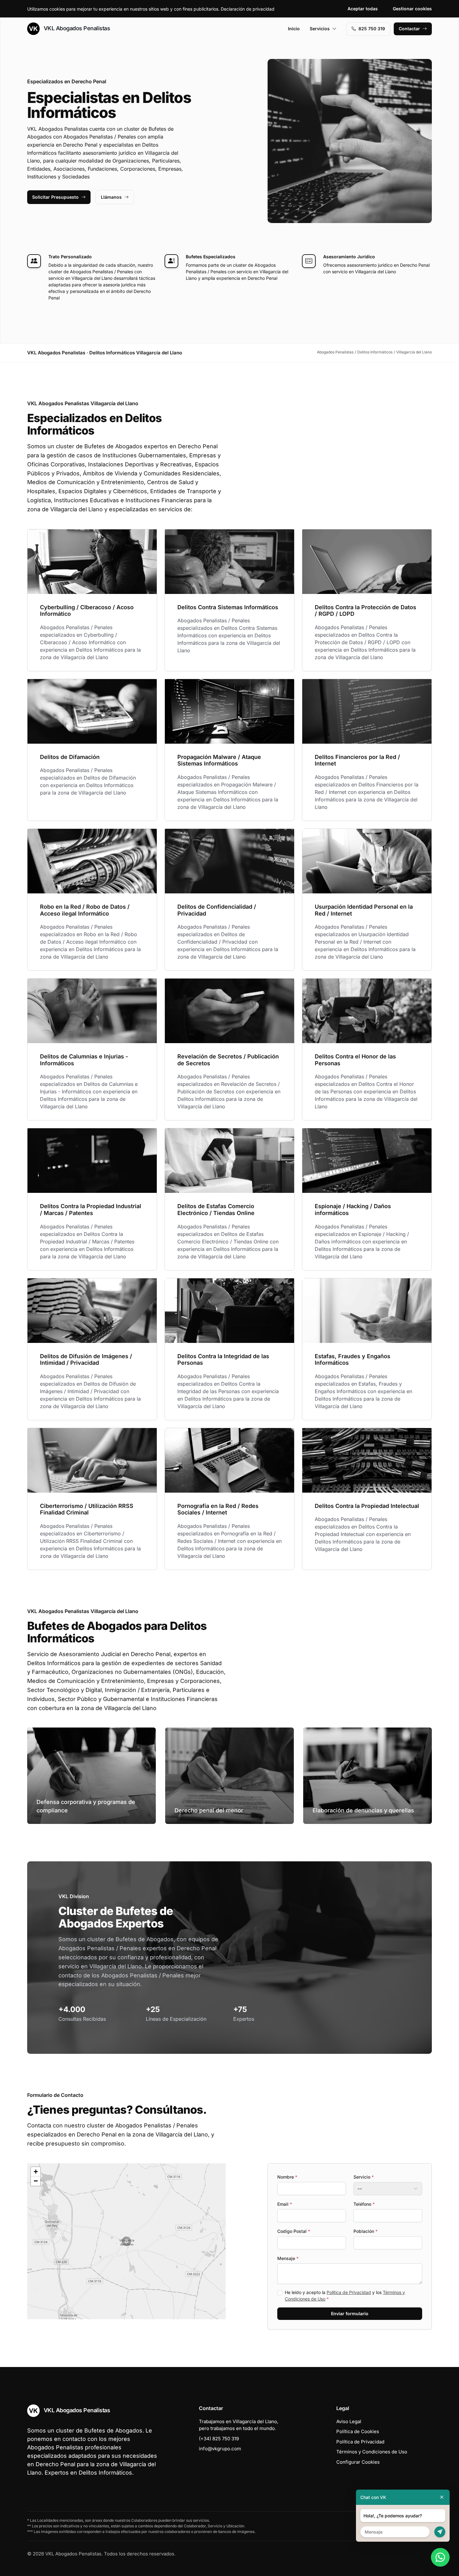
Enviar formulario (350, 2314)
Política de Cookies (358, 2431)
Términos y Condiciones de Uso (372, 2452)
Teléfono (364, 2204)
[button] (126, 2241)
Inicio (294, 29)
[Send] (440, 2532)
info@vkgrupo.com (220, 2449)
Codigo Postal (294, 2231)
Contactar (409, 29)
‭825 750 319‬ (372, 29)
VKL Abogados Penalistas (76, 28)
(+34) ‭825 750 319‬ (219, 2439)
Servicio (364, 2177)
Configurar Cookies (358, 2462)
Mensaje (288, 2258)
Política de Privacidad (349, 2292)
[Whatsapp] (440, 2557)
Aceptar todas (363, 9)
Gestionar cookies (412, 9)
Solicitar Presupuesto (55, 197)
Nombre (287, 2177)
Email (285, 2204)
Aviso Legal (349, 2421)
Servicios (320, 29)
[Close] (442, 2497)
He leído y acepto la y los (345, 2296)
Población (365, 2231)
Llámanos (111, 197)
